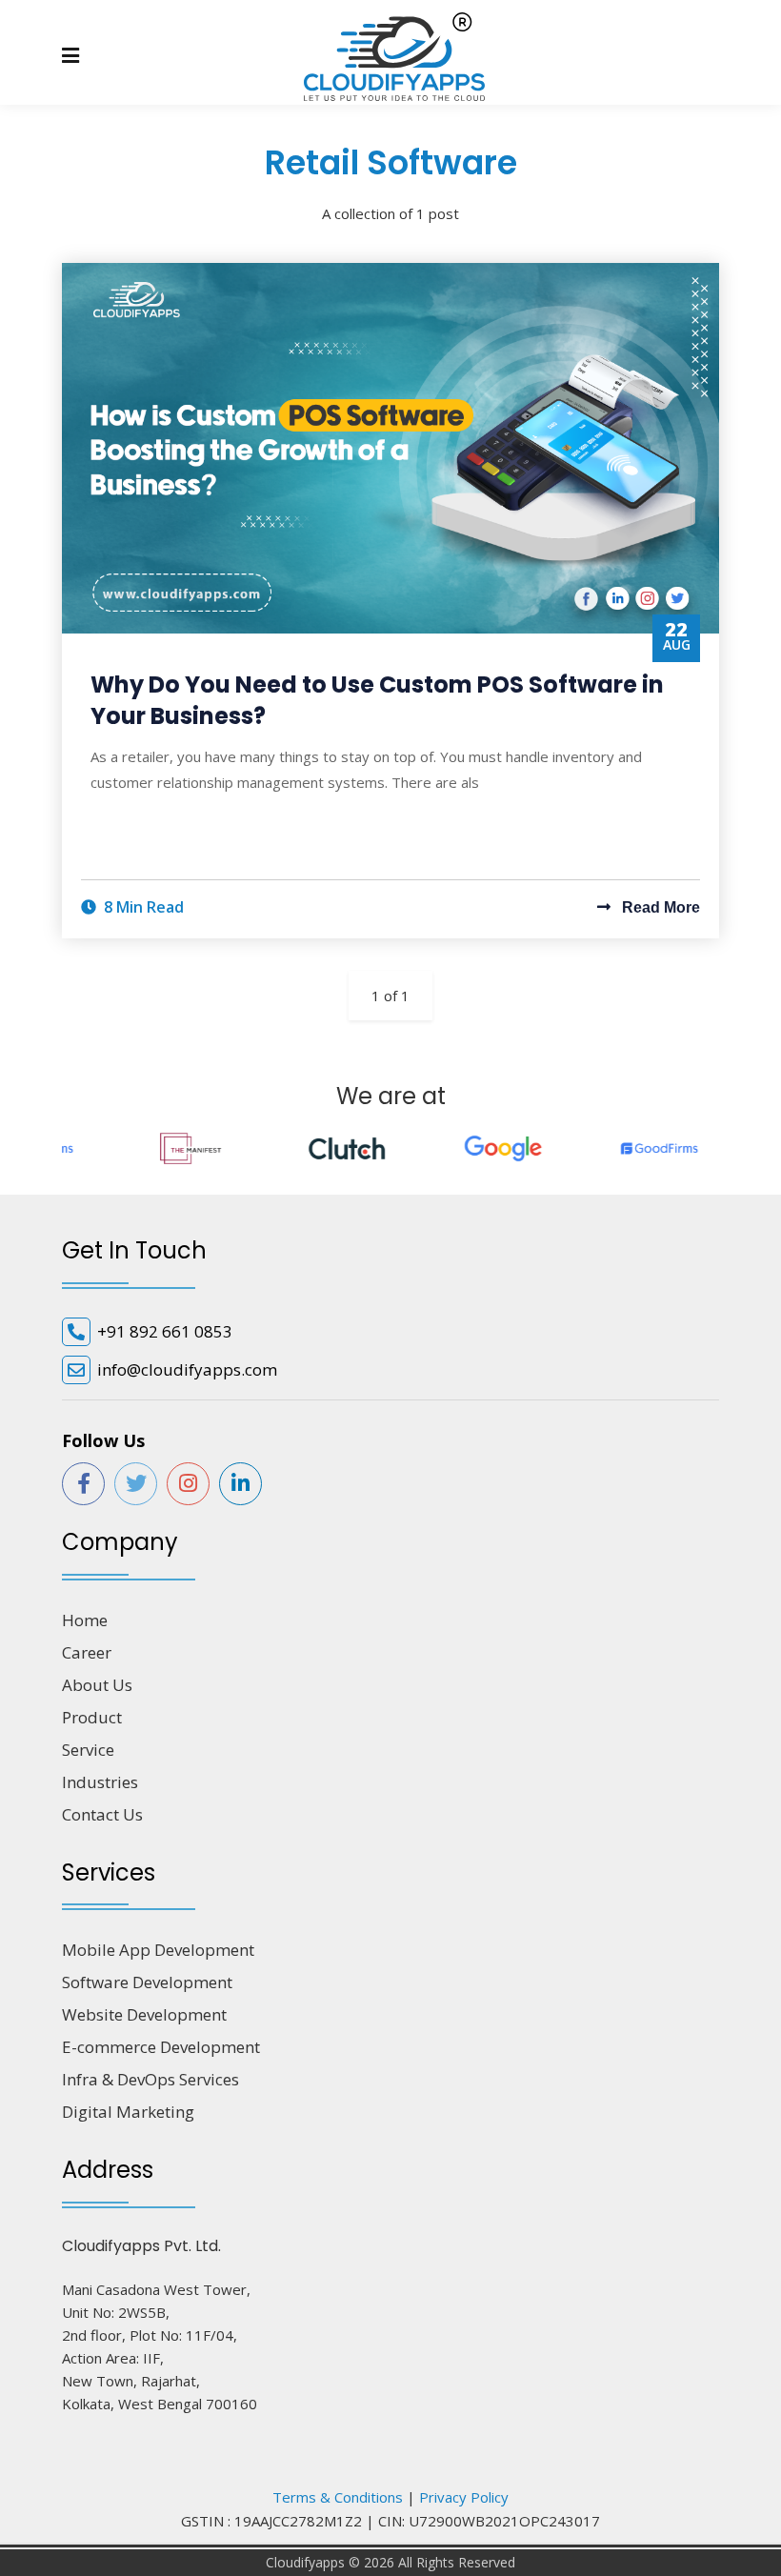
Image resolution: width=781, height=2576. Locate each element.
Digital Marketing (128, 2112)
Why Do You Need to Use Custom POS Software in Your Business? (377, 701)
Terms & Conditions (338, 2497)
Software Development (147, 1982)
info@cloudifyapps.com (187, 1369)
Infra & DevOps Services (150, 2079)
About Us (97, 1685)
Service (88, 1750)
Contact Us (102, 1814)
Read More (659, 907)
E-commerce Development (161, 2047)
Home (85, 1620)
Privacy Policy (464, 2497)
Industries (100, 1782)
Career (87, 1652)
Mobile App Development (158, 1950)
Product (92, 1717)
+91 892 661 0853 (165, 1331)
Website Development (144, 2014)
